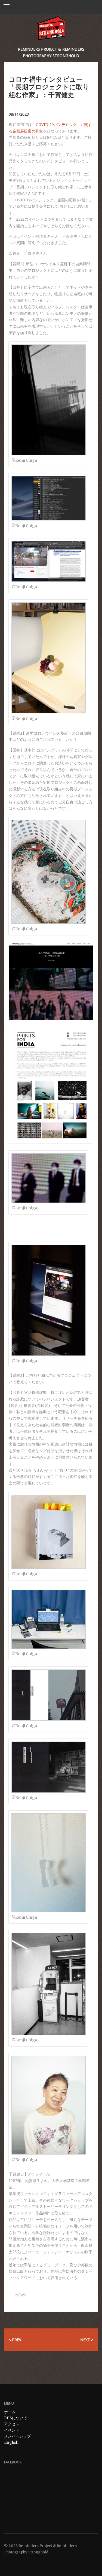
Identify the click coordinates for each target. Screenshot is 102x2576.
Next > (87, 2340)
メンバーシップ (17, 2436)
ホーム (10, 2412)
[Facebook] (14, 2562)
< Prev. (15, 2340)
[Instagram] (22, 2562)
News (21, 2295)
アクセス (12, 2424)
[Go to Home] (51, 28)
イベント (12, 2430)
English (11, 2442)
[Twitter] (7, 2562)
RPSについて (16, 2418)
